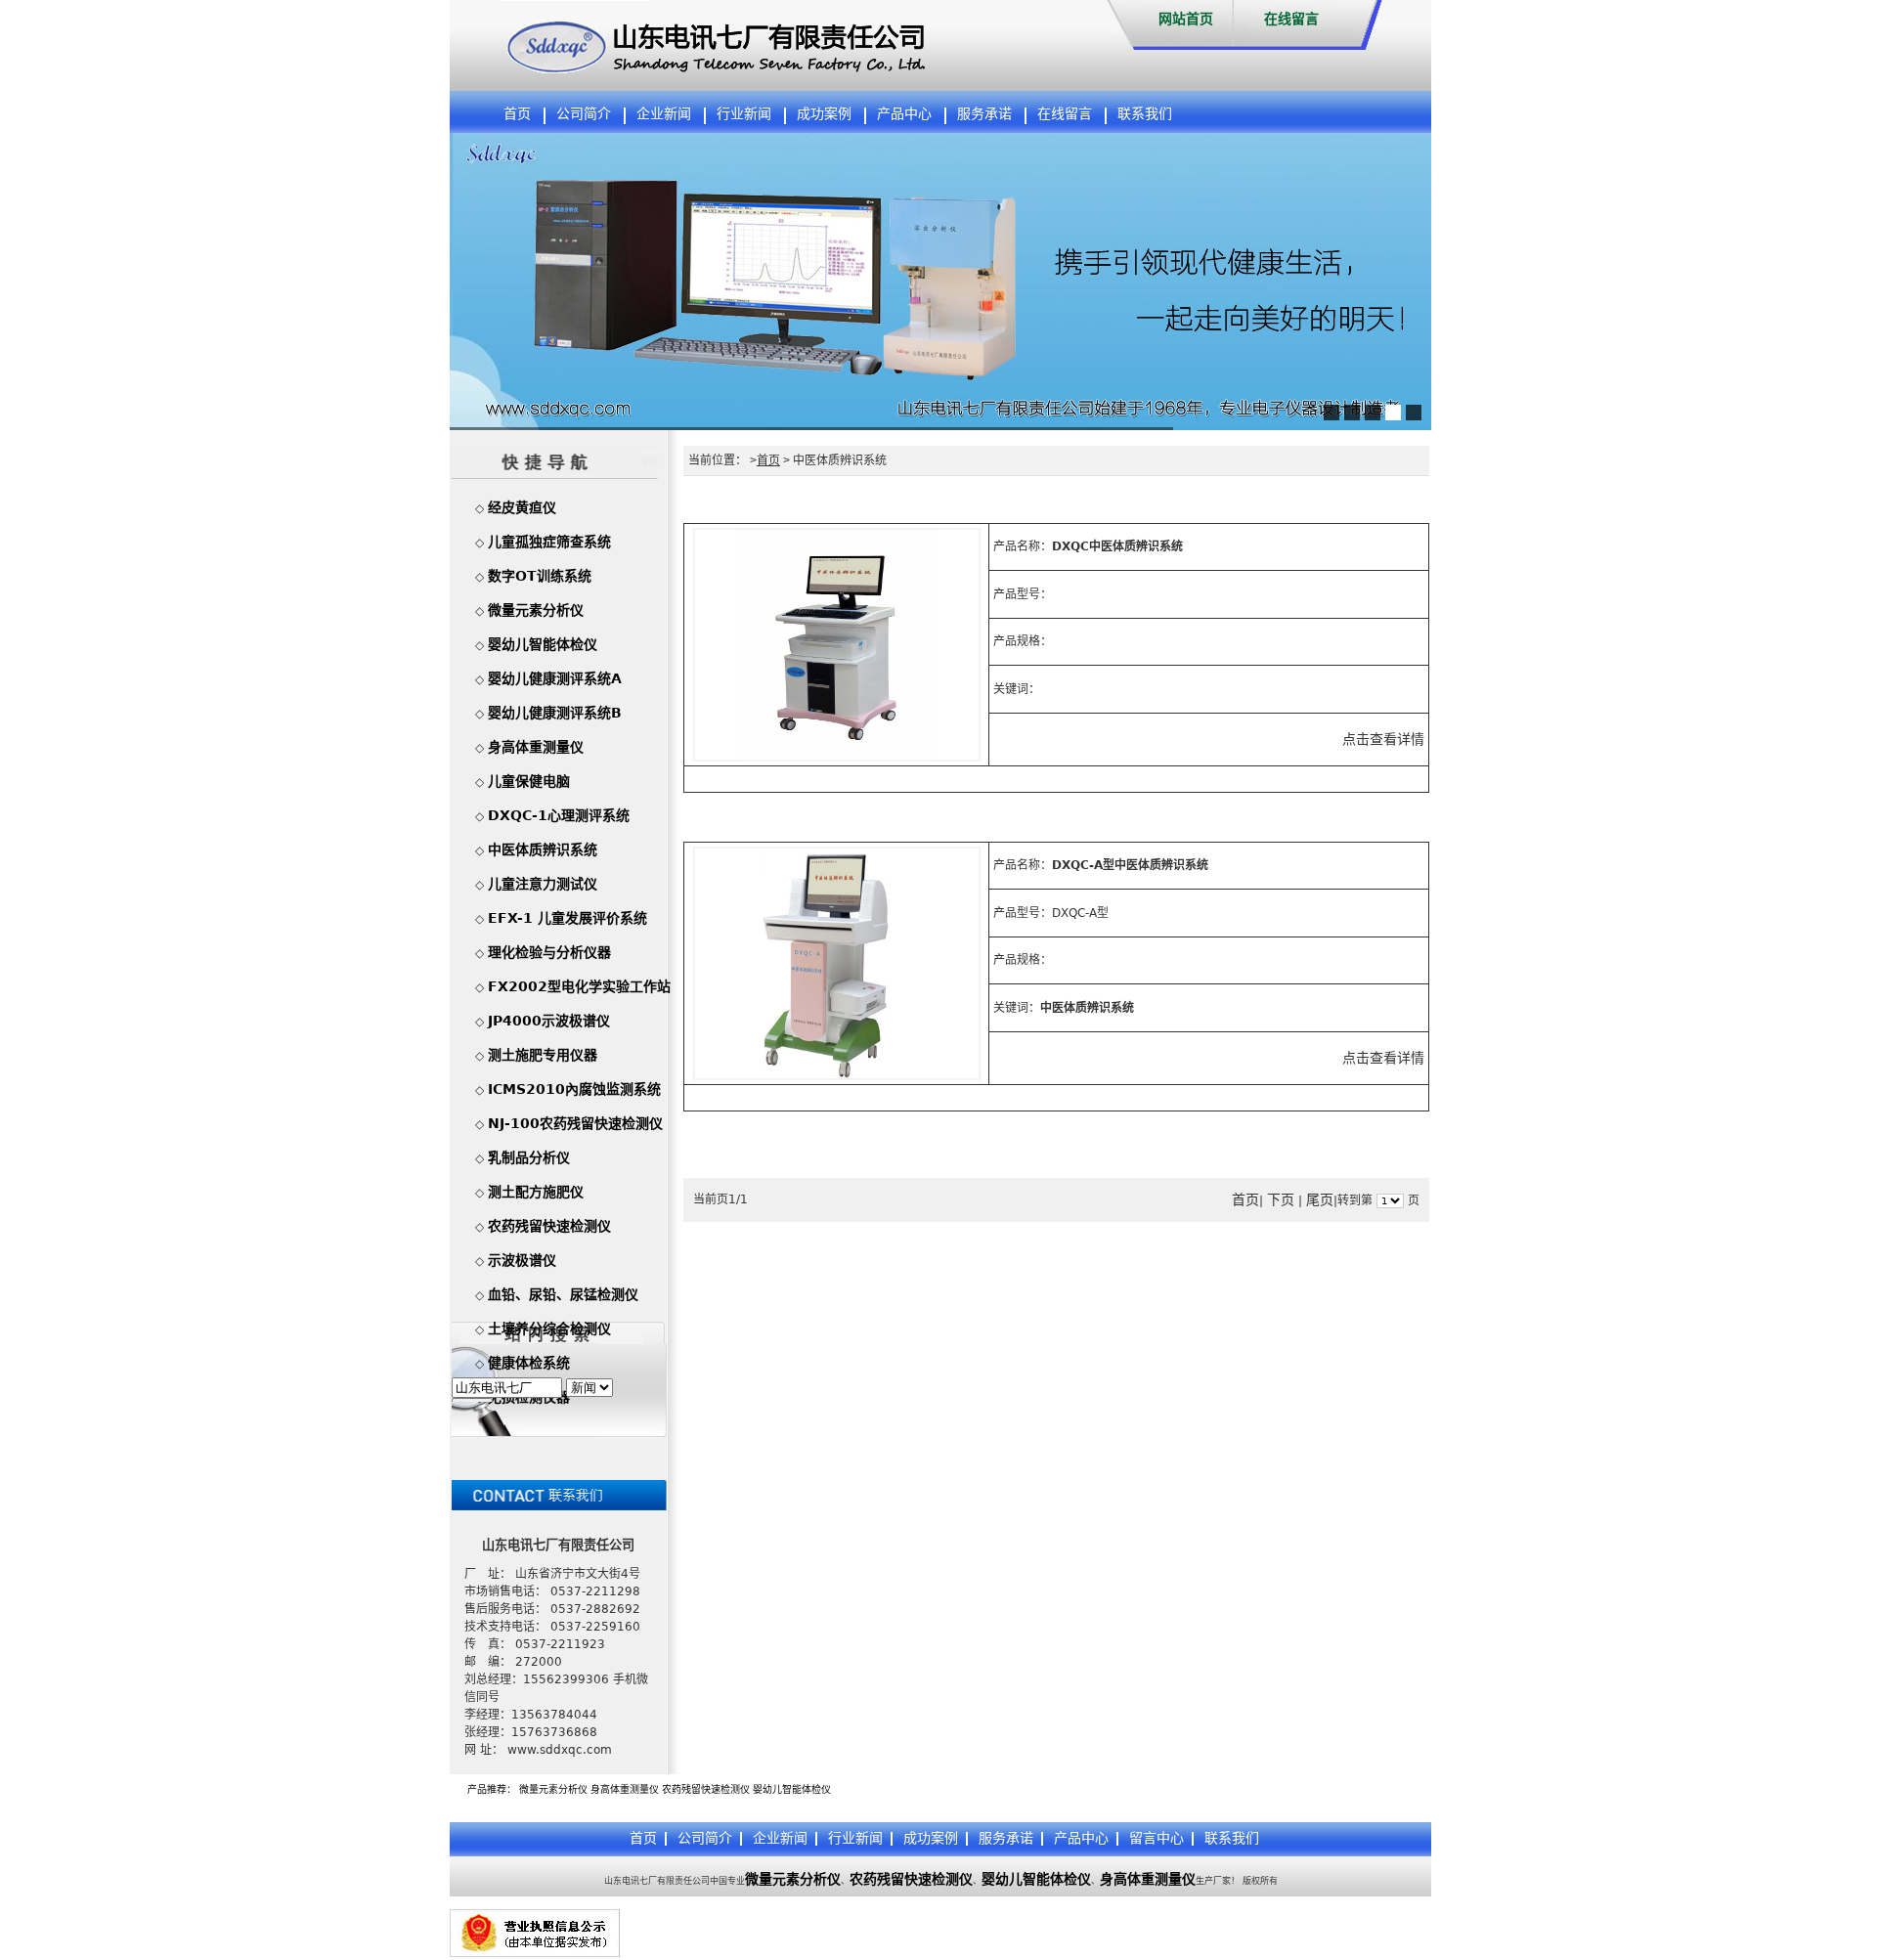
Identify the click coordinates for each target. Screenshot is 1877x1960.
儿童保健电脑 (529, 781)
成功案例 (824, 114)
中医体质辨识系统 (543, 849)
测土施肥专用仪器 (543, 1055)
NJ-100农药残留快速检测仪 (575, 1123)
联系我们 (1145, 114)
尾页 (1320, 1199)
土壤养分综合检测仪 (549, 1328)
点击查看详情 (1383, 739)
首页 (517, 114)
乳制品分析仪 (529, 1157)
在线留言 (1291, 19)
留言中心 (1157, 1838)
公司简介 (584, 114)
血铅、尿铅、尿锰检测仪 (563, 1294)
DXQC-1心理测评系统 (559, 815)
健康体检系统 (529, 1363)
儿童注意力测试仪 (543, 884)
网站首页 (1186, 19)
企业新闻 (664, 114)
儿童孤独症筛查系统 (549, 542)
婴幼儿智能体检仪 (543, 644)
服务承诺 (984, 114)
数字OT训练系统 (540, 576)
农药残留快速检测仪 (549, 1226)
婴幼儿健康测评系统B (555, 713)
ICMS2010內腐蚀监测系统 (574, 1089)
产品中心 (904, 114)
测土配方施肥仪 (536, 1192)
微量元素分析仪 (536, 610)
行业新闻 (744, 114)
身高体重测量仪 (536, 747)
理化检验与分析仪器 (549, 952)
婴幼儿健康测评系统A (555, 678)
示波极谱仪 (522, 1260)
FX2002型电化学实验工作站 (579, 986)
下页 (1281, 1199)
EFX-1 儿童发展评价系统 (567, 918)
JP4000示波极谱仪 (549, 1021)
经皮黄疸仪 (522, 507)
